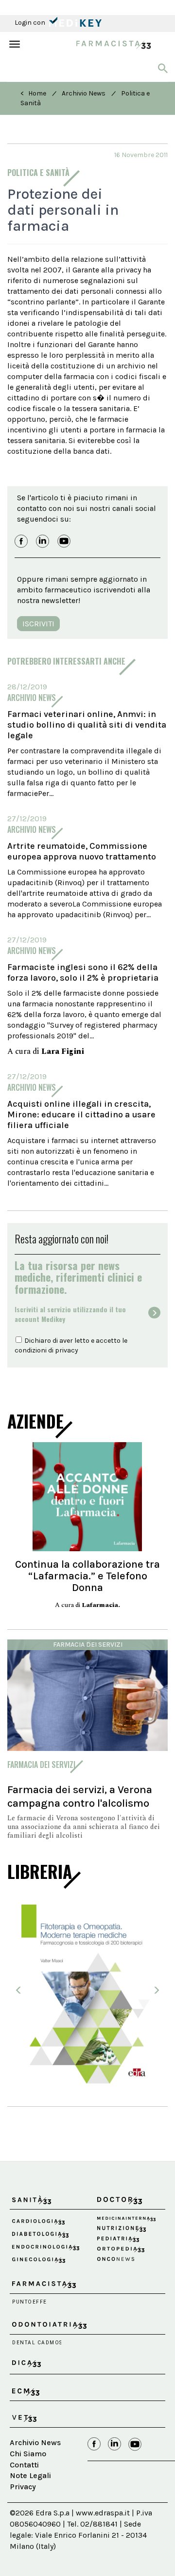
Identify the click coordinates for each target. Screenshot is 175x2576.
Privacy (23, 2487)
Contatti (24, 2465)
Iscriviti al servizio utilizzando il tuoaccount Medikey (70, 1314)
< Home (33, 93)
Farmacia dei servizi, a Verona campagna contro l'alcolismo (80, 1796)
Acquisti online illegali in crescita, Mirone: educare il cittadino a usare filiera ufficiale (81, 1114)
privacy (67, 1350)
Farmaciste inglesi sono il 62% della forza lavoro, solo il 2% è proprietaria (83, 972)
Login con (31, 23)
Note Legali (30, 2475)
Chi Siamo (28, 2454)
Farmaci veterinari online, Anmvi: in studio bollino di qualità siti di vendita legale (87, 725)
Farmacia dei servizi (88, 1645)
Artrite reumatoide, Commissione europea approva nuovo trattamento (82, 851)
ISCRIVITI (38, 624)
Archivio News (84, 93)
